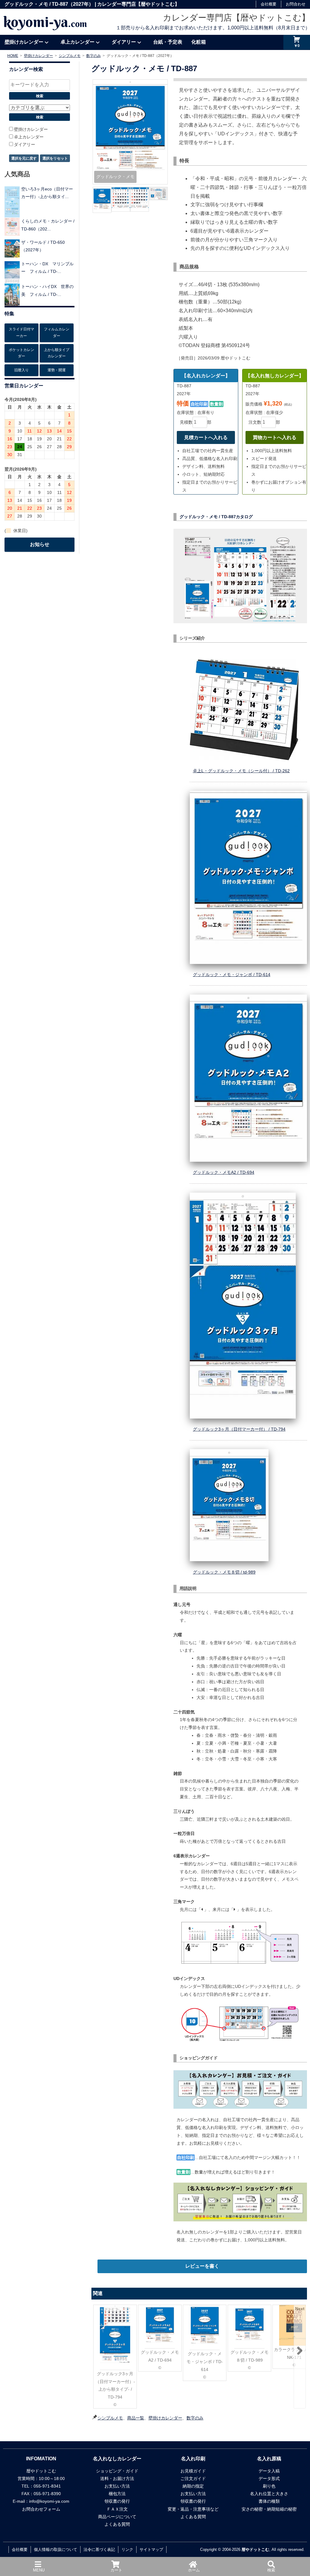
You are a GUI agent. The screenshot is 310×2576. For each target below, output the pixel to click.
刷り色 (269, 2486)
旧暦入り (21, 370)
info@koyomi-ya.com (49, 2501)
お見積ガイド (193, 2471)
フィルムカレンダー (57, 333)
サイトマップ (151, 2550)
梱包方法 (117, 2494)
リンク (127, 2550)
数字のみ (195, 2418)
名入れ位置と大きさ (269, 2494)
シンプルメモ (110, 2418)
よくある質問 (117, 2524)
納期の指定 (193, 2486)
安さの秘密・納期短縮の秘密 (269, 2509)
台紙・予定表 (168, 42)
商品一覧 (136, 2418)
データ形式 (269, 2478)
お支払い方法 (117, 2486)
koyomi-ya (45, 22)
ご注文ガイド (193, 2478)
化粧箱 (199, 42)
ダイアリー (124, 42)
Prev (99, 2309)
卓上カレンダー (77, 42)
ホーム (194, 2570)
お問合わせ (296, 4)
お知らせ (40, 544)
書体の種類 (269, 2501)
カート (116, 2570)
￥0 (297, 46)
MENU (39, 2570)
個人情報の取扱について (56, 2550)
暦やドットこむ (255, 2550)
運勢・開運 (57, 370)
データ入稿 (269, 2471)
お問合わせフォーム (41, 2509)
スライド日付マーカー (21, 333)
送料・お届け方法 (117, 2478)
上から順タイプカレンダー (57, 353)
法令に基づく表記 (99, 2550)
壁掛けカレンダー (24, 42)
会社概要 (269, 4)
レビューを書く (202, 2266)
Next (300, 2309)
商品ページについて (117, 2517)
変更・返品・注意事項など (193, 2509)
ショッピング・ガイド (117, 2471)
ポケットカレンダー (21, 353)
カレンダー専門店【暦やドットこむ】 (236, 18)
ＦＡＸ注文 (117, 2509)
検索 (271, 2570)
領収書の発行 (117, 2501)
